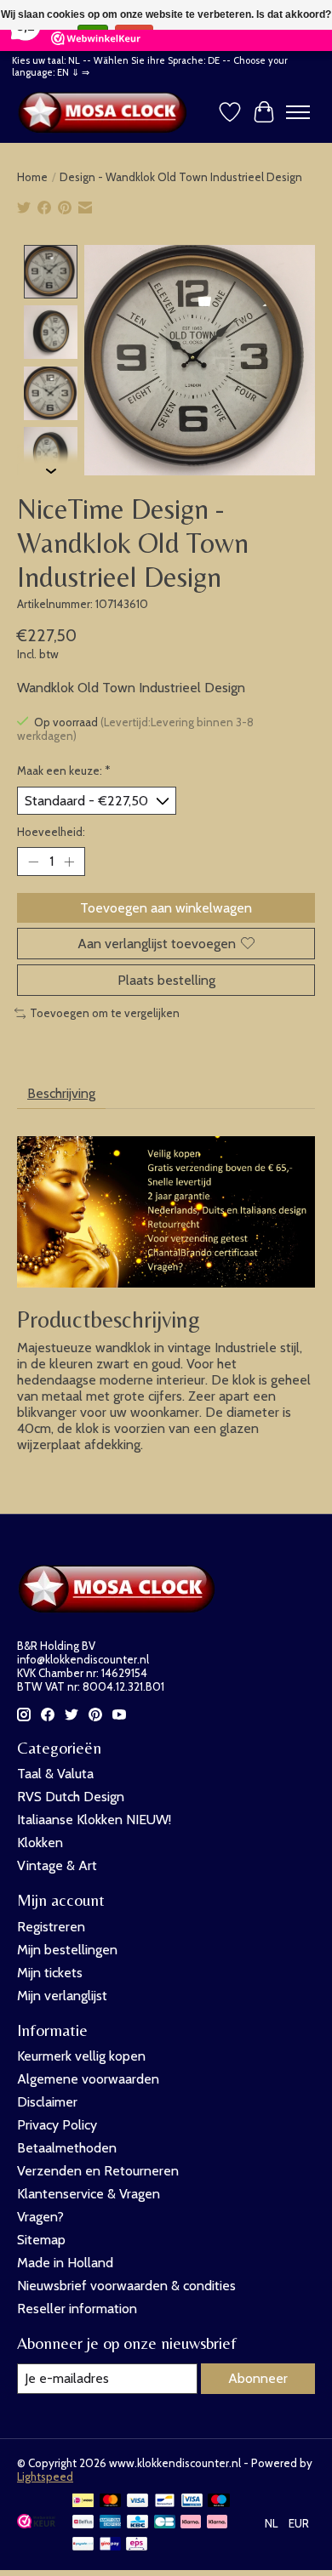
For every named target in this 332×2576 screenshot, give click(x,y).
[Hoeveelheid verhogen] (69, 862)
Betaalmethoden (67, 2148)
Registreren (51, 1927)
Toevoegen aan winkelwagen (166, 908)
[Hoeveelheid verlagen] (33, 862)
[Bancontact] (165, 2502)
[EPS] (137, 2545)
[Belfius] (83, 2523)
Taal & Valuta (55, 1774)
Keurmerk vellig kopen (81, 2056)
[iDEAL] (83, 2502)
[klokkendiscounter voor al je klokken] (106, 112)
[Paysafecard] (83, 2545)
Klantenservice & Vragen (89, 2194)
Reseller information (77, 2309)
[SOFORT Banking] (217, 2523)
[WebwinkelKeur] (36, 2524)
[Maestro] (219, 2502)
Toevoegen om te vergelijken (105, 1013)
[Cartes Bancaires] (165, 2523)
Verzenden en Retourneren (98, 2171)
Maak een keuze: (64, 771)
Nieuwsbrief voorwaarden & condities (126, 2286)
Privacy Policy (57, 2125)
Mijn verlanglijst (62, 1996)
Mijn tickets (50, 1973)
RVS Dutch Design (71, 1797)
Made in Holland (65, 2263)
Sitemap (41, 2240)
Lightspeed (45, 2476)
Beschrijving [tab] (61, 1093)
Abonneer (258, 2378)
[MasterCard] (111, 2502)
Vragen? (40, 2217)
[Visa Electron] (192, 2502)
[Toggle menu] (298, 112)
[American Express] (111, 2523)
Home (32, 177)
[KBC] (137, 2523)
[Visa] (138, 2502)
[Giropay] (110, 2545)
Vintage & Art (57, 1865)
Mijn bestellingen (67, 1950)
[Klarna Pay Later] (191, 2523)
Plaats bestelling (166, 980)
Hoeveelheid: (51, 832)
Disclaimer (47, 2102)
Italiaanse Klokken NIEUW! (94, 1820)
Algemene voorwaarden (88, 2079)
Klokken (40, 1842)
